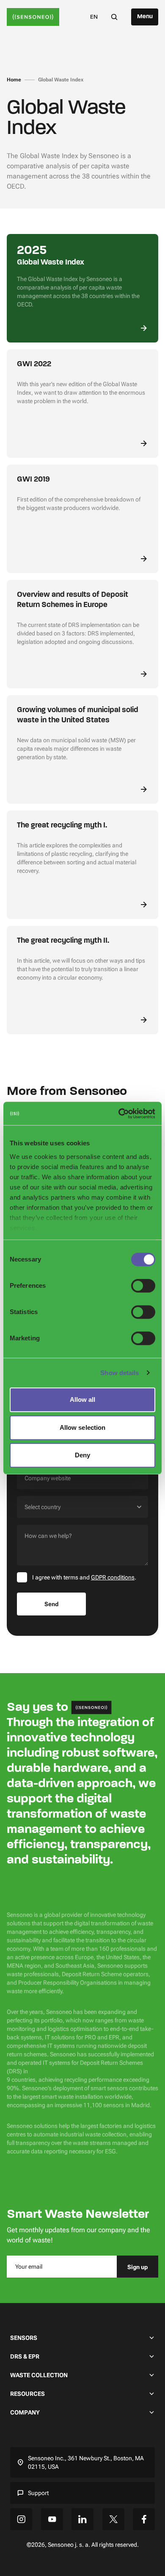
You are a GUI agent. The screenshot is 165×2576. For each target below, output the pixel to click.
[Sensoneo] (33, 17)
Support (38, 2493)
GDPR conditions (113, 1577)
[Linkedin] (82, 2519)
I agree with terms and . (84, 1577)
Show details (120, 1373)
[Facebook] (144, 2519)
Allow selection (83, 1427)
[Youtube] (52, 2519)
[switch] (143, 1286)
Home (14, 80)
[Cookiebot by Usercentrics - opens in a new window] (119, 1114)
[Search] (114, 17)
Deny (82, 1455)
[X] (113, 2519)
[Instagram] (21, 2519)
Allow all (83, 1399)
